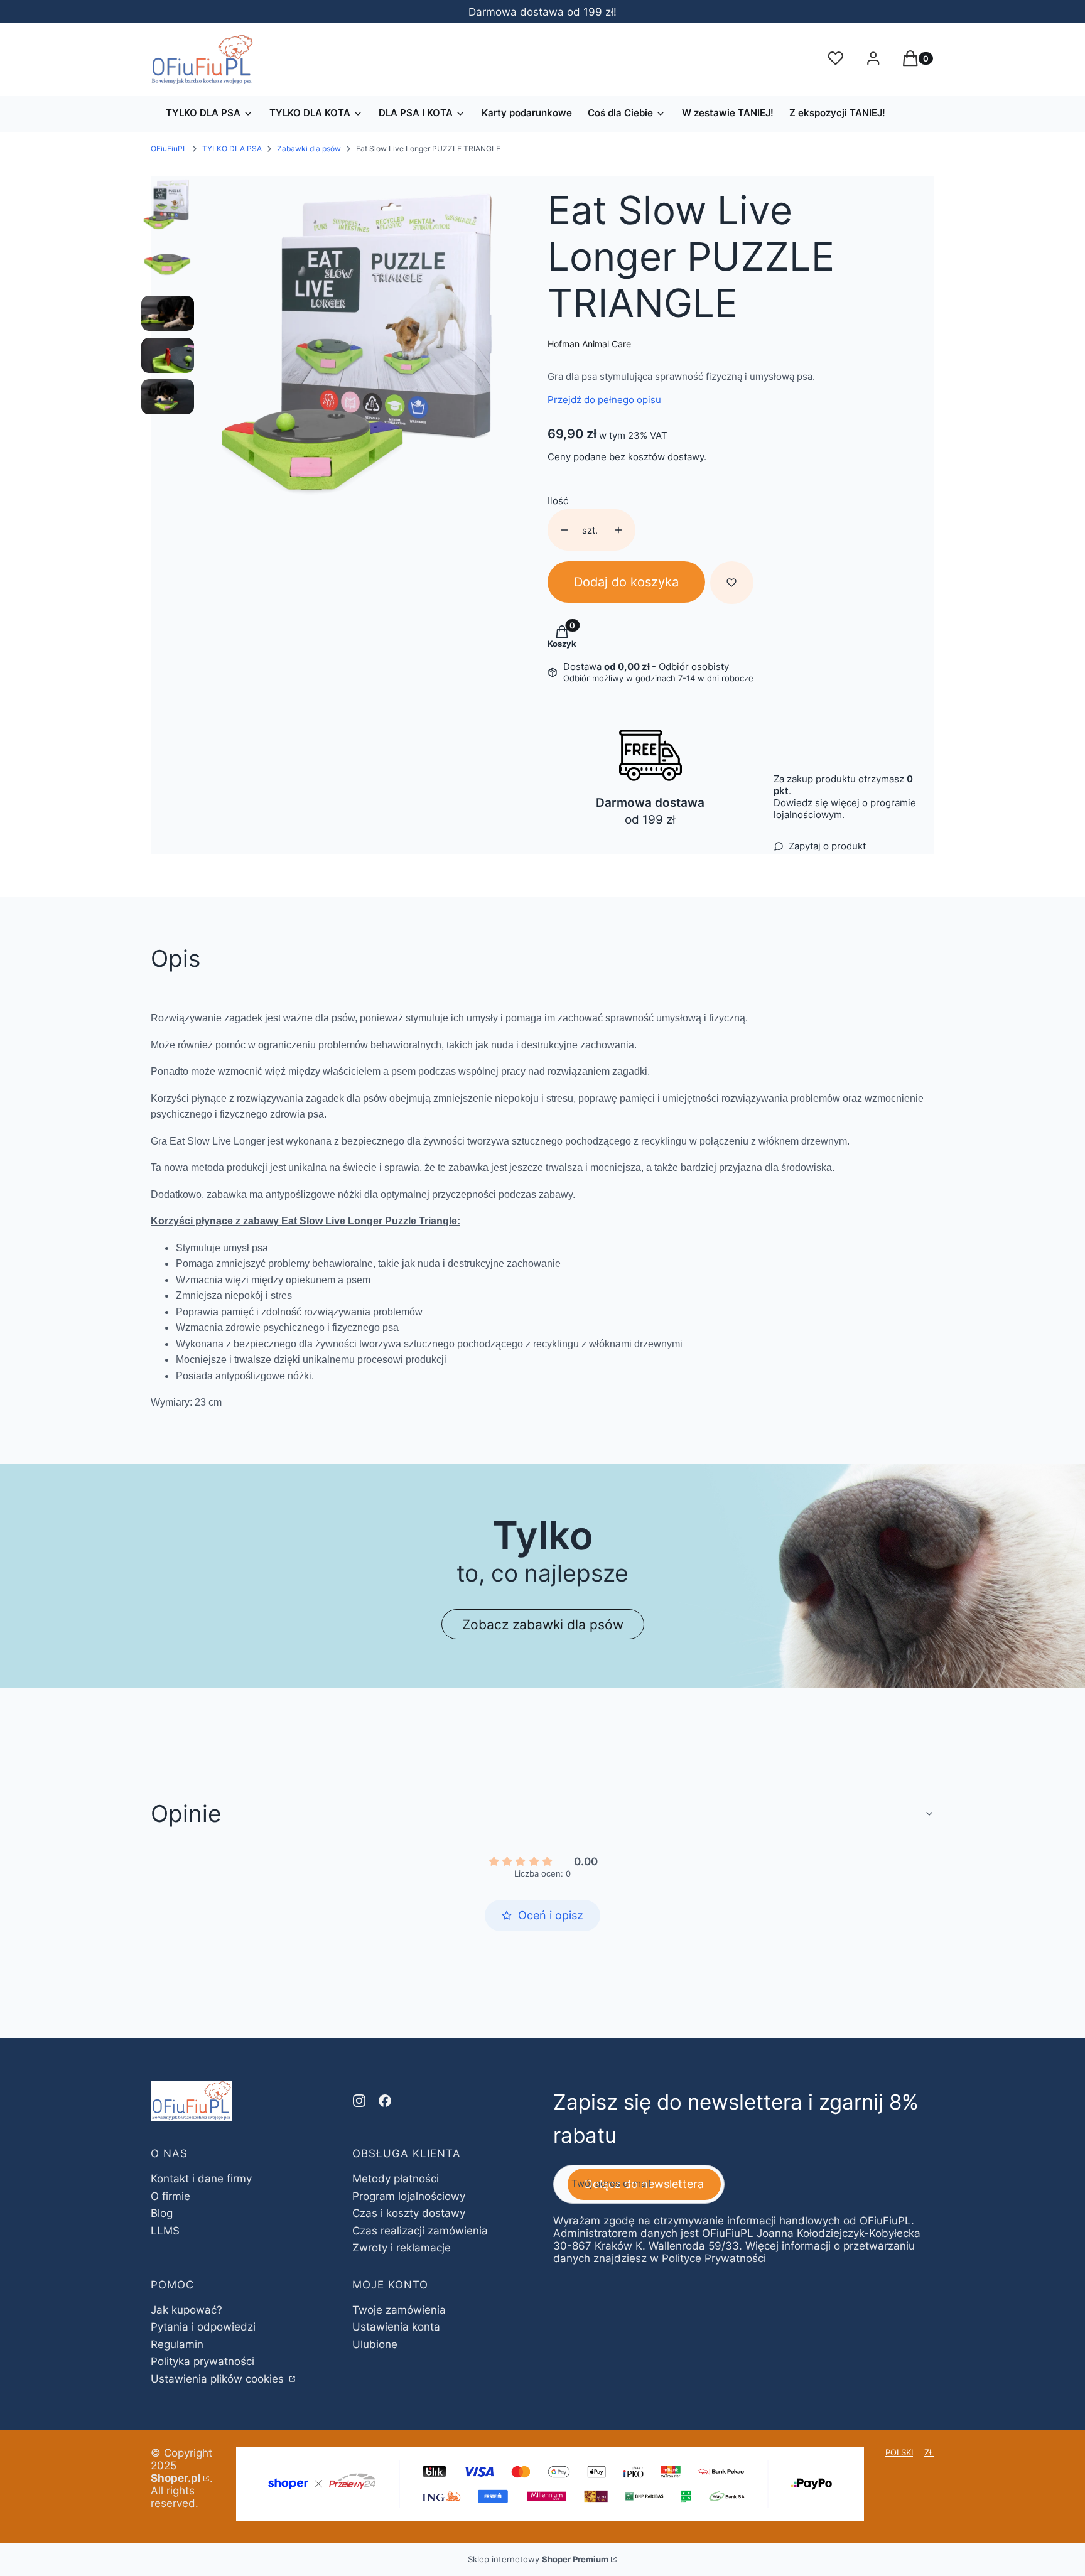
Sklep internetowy (538, 2559)
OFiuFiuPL (169, 148)
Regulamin (177, 2344)
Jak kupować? (186, 2310)
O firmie (170, 2196)
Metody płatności (396, 2179)
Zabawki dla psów (309, 148)
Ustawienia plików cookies (219, 2379)
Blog (162, 2213)
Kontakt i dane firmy (201, 2179)
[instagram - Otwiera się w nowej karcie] (359, 2101)
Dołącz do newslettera (644, 2184)
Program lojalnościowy (409, 2196)
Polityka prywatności (202, 2361)
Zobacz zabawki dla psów (543, 1624)
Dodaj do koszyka (626, 582)
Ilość (558, 501)
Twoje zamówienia (399, 2310)
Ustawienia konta (396, 2327)
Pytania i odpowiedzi (203, 2327)
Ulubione (375, 2344)
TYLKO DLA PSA (232, 148)
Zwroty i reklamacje (402, 2248)
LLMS (165, 2231)
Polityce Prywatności (714, 2258)
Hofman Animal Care (589, 344)
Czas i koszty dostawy (409, 2213)
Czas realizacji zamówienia (420, 2231)
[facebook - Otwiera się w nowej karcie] (385, 2101)
